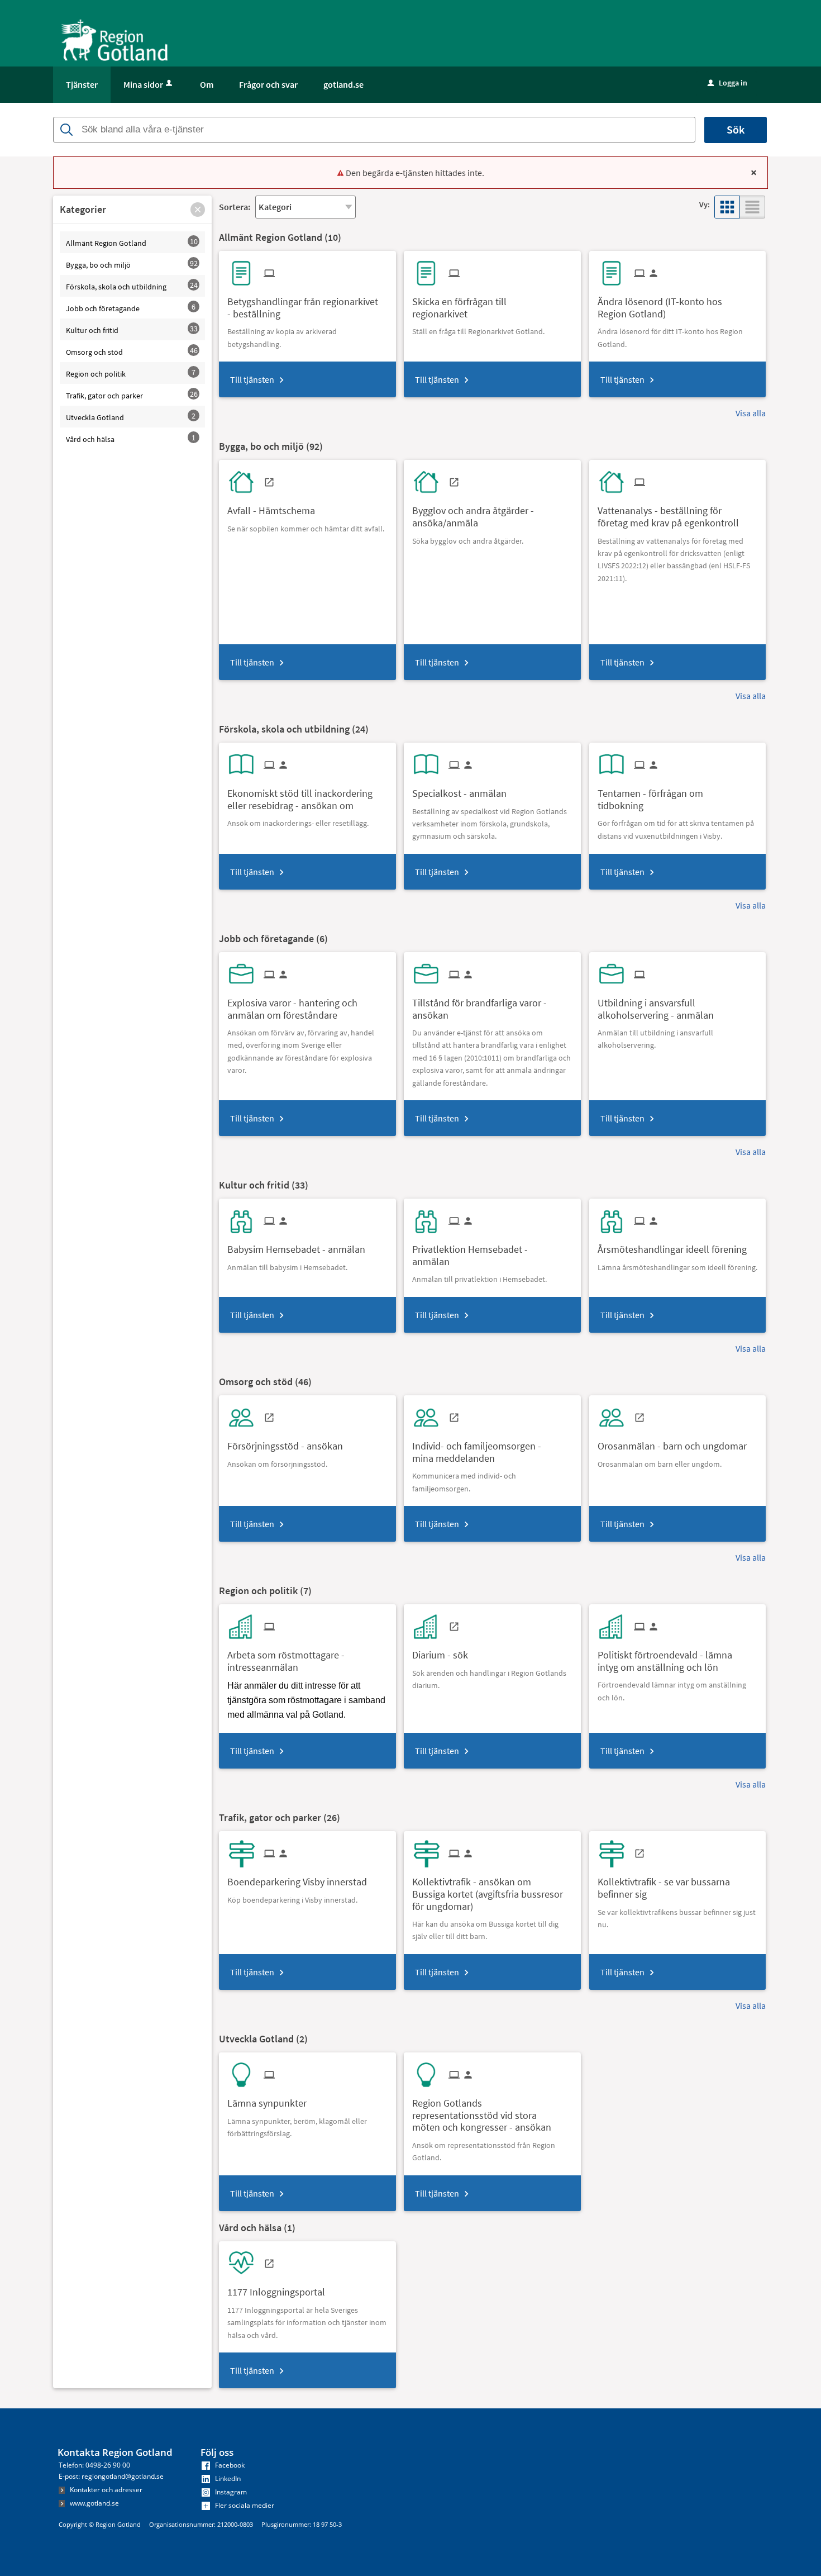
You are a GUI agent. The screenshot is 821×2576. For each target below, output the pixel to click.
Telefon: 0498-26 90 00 (94, 2465)
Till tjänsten (252, 379)
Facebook (229, 2465)
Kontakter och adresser (105, 2490)
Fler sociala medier (244, 2505)
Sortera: (235, 207)
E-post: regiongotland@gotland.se (111, 2476)
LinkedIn (227, 2478)
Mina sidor (143, 84)
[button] (198, 210)
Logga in (727, 83)
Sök (736, 129)
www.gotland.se (94, 2503)
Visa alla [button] (751, 413)
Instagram (230, 2492)
